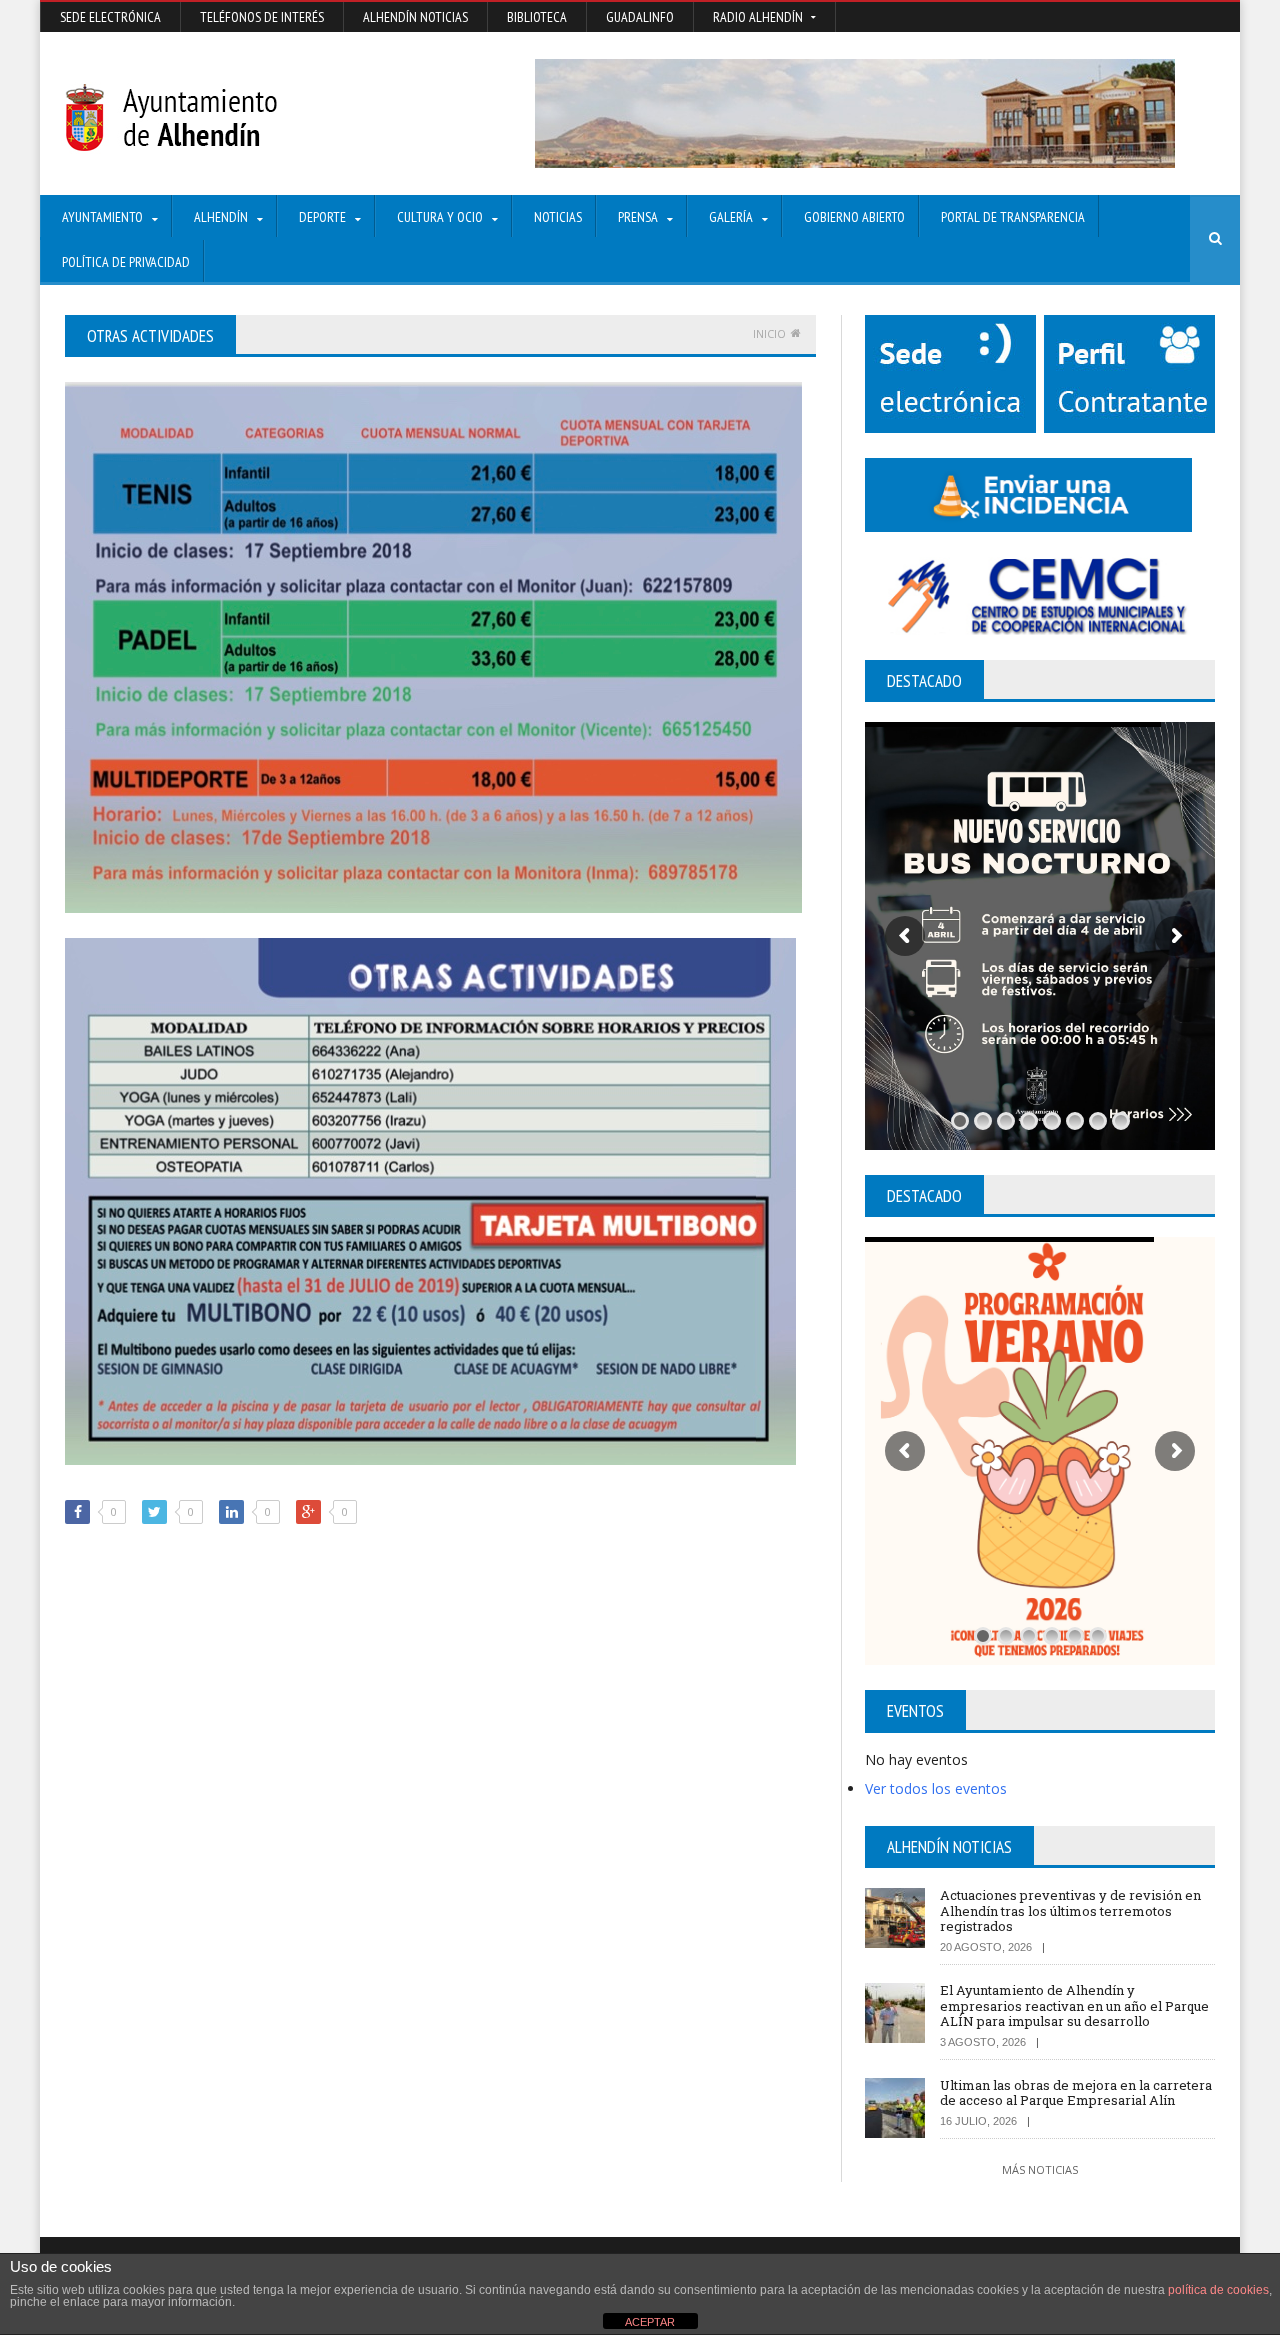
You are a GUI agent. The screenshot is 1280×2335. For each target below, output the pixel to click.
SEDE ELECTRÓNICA (110, 17)
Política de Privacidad (126, 262)
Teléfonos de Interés (262, 17)
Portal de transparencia (1013, 217)
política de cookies (1218, 2290)
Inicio (769, 333)
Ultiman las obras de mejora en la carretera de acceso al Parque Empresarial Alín (1076, 2093)
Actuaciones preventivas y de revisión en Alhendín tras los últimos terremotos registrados (1070, 1910)
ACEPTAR (650, 2322)
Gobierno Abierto (854, 217)
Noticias (558, 217)
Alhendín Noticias (415, 17)
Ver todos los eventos (936, 1788)
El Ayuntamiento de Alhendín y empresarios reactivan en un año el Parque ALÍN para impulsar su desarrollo (1074, 2005)
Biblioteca (537, 17)
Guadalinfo (640, 17)
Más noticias (1040, 2169)
